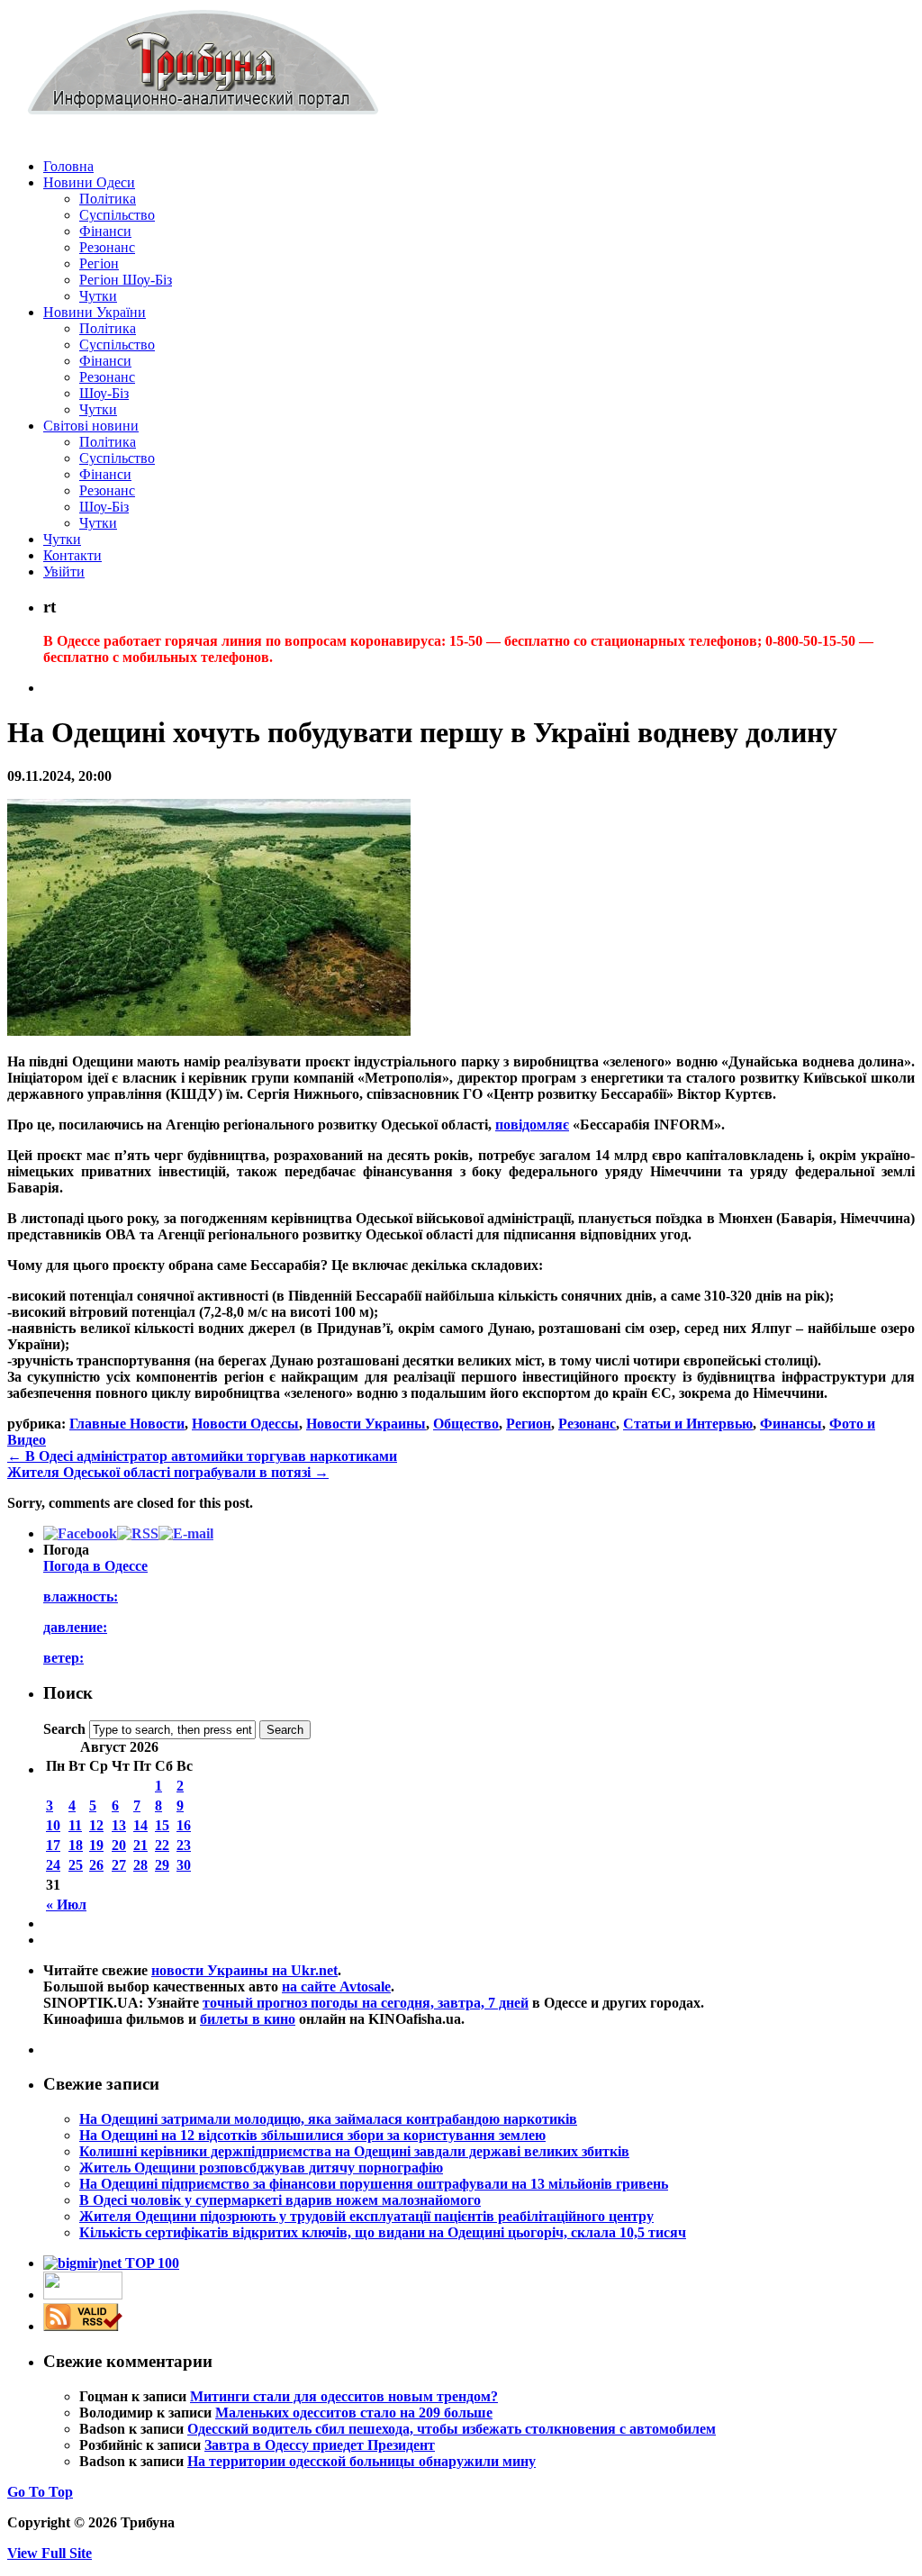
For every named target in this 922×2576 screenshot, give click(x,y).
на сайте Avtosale (336, 1986)
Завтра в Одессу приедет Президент (320, 2445)
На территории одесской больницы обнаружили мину (362, 2461)
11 (75, 1825)
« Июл (66, 1905)
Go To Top (40, 2492)
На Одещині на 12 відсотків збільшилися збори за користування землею (312, 2135)
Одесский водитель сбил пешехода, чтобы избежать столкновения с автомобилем (452, 2429)
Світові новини (91, 426)
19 (96, 1845)
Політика (108, 199)
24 (53, 1865)
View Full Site (50, 2553)
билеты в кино (248, 2019)
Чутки (98, 296)
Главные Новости (127, 1424)
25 (76, 1865)
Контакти (72, 555)
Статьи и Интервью (688, 1424)
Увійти (64, 571)
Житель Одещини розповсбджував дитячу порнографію (261, 2168)
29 (162, 1865)
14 (140, 1825)
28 (140, 1865)
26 (96, 1865)
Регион (529, 1424)
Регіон (99, 263)
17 (53, 1845)
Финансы (791, 1424)
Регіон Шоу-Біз (126, 280)
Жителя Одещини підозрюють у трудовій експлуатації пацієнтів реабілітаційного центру (366, 2216)
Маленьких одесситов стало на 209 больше (354, 2413)
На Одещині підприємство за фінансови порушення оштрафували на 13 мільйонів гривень (374, 2184)
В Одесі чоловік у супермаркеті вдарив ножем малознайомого (280, 2200)
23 (184, 1845)
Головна (68, 166)
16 (184, 1825)
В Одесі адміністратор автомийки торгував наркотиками (202, 1456)
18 (76, 1845)
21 (140, 1845)
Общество (466, 1424)
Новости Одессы (245, 1424)
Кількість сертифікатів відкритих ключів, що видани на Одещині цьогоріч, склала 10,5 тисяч (383, 2232)
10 (53, 1825)
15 (162, 1825)
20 (119, 1845)
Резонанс (107, 247)
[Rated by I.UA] (83, 2295)
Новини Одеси (89, 182)
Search (64, 1729)
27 (119, 1865)
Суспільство (117, 215)
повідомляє (532, 1125)
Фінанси (105, 231)
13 (119, 1825)
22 (162, 1845)
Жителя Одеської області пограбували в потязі (168, 1472)
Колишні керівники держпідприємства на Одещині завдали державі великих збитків (354, 2151)
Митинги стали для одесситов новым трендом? (344, 2396)
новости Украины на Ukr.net (244, 1970)
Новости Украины (366, 1424)
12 (96, 1825)
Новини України (95, 312)
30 (184, 1865)
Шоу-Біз (104, 393)
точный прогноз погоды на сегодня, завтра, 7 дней (366, 2003)
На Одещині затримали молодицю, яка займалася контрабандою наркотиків (328, 2119)
